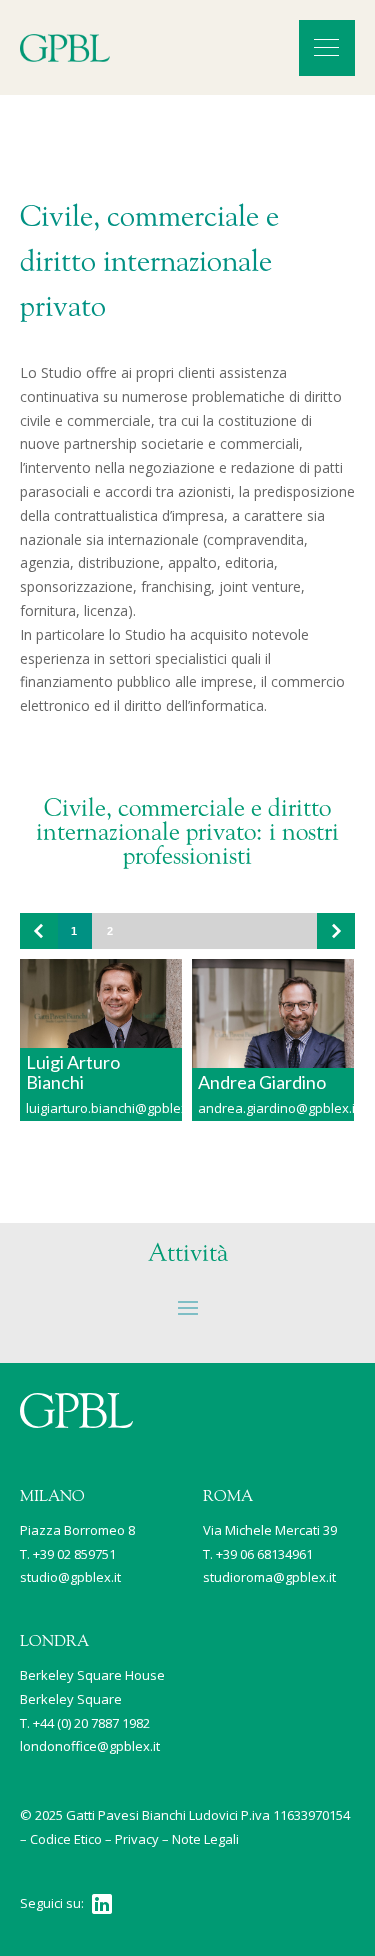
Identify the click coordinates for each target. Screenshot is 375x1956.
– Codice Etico (61, 1839)
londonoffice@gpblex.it (90, 1746)
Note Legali (205, 1839)
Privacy (137, 1839)
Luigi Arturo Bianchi (73, 1072)
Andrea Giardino (262, 1082)
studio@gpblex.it (70, 1577)
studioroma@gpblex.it (269, 1577)
